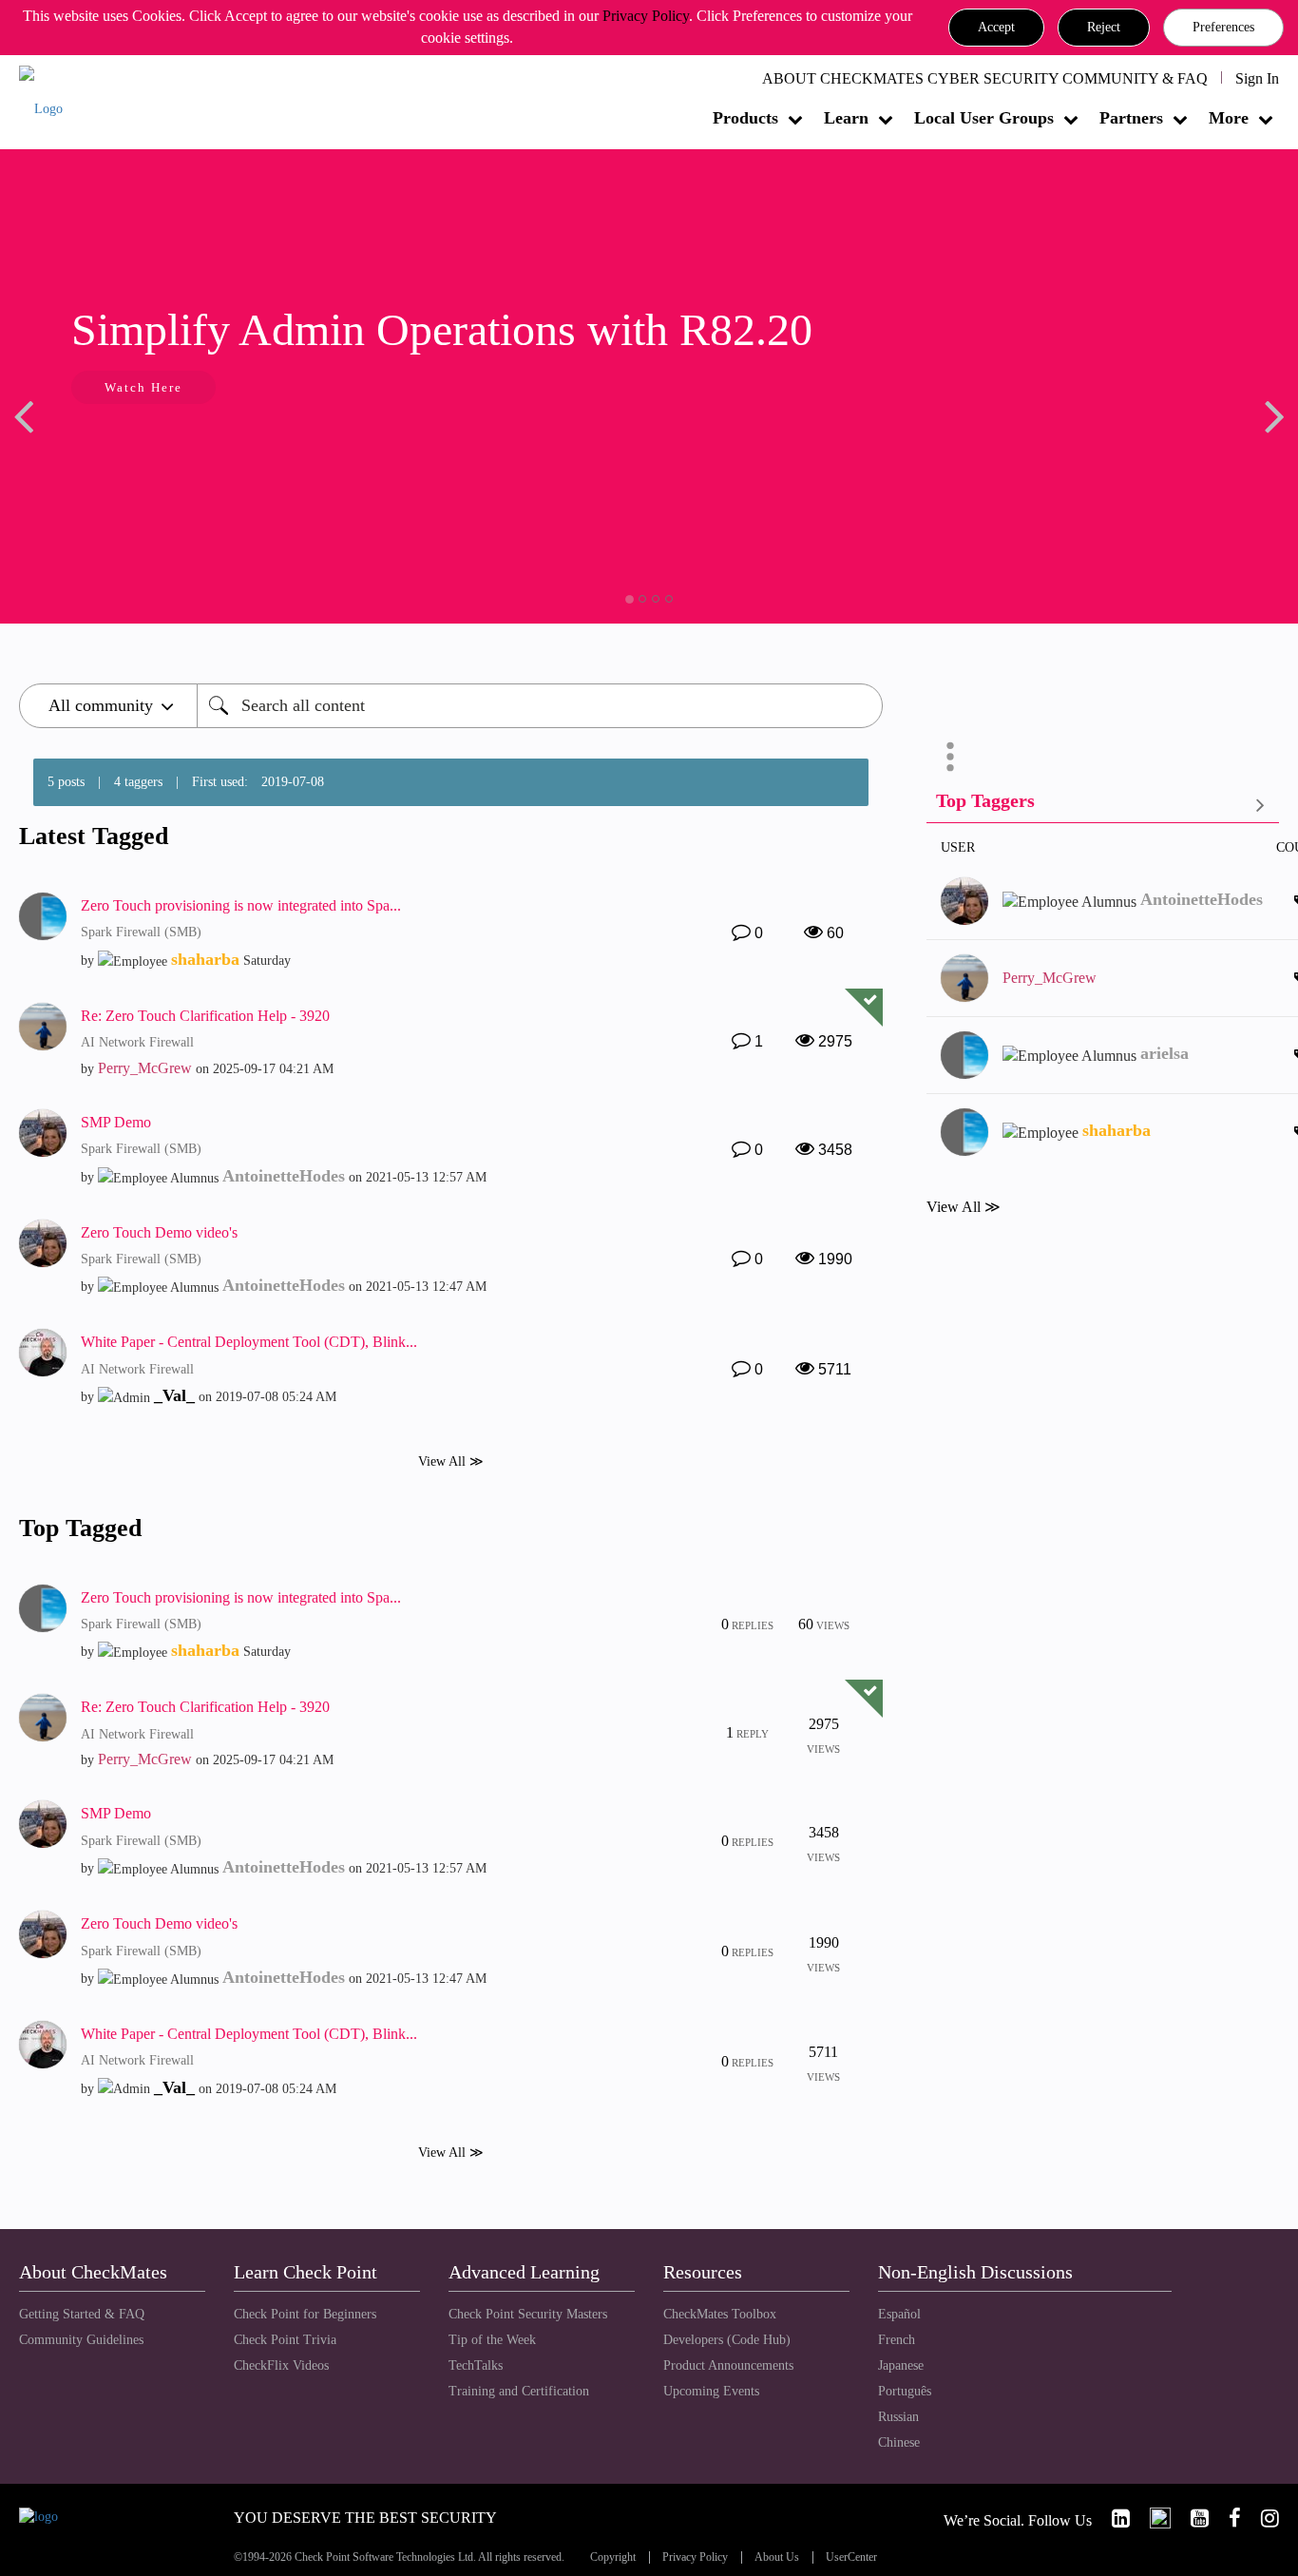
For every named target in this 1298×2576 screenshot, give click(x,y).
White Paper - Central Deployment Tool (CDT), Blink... (249, 1342)
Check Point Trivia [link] (285, 2340)
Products (745, 118)
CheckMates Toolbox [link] (720, 2314)
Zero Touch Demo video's (159, 1232)
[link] (1113, 2518)
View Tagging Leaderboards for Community (1103, 805)
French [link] (897, 2340)
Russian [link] (898, 2417)
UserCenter (851, 2557)
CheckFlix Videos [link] (281, 2365)
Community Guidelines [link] (81, 2340)
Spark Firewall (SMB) (141, 932)
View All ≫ (451, 1461)
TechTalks (476, 2365)
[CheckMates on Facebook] (1227, 2518)
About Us (777, 2557)
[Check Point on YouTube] (1192, 2518)
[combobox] (540, 706)
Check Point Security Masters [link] (528, 2314)
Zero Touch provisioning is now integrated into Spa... (241, 905)
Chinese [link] (899, 2442)
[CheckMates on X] (1152, 2518)
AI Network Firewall (137, 1042)
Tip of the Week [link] (492, 2340)
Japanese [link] (901, 2365)
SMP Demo (116, 1122)
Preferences (1223, 27)
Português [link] (905, 2391)
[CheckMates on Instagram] (1262, 2518)
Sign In (1257, 78)
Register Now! (186, 445)
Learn (846, 118)
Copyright (613, 2557)
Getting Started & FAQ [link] (82, 2314)
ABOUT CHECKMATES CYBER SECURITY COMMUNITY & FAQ (985, 78)
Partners (1131, 118)
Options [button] (950, 757)
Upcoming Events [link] (711, 2391)
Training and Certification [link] (519, 2391)
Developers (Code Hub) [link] (727, 2340)
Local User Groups (984, 118)
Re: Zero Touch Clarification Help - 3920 (205, 1016)
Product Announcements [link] (728, 2365)
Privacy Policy (646, 16)
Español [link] (899, 2314)
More (1229, 118)
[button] (996, 28)
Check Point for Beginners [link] (305, 2314)
